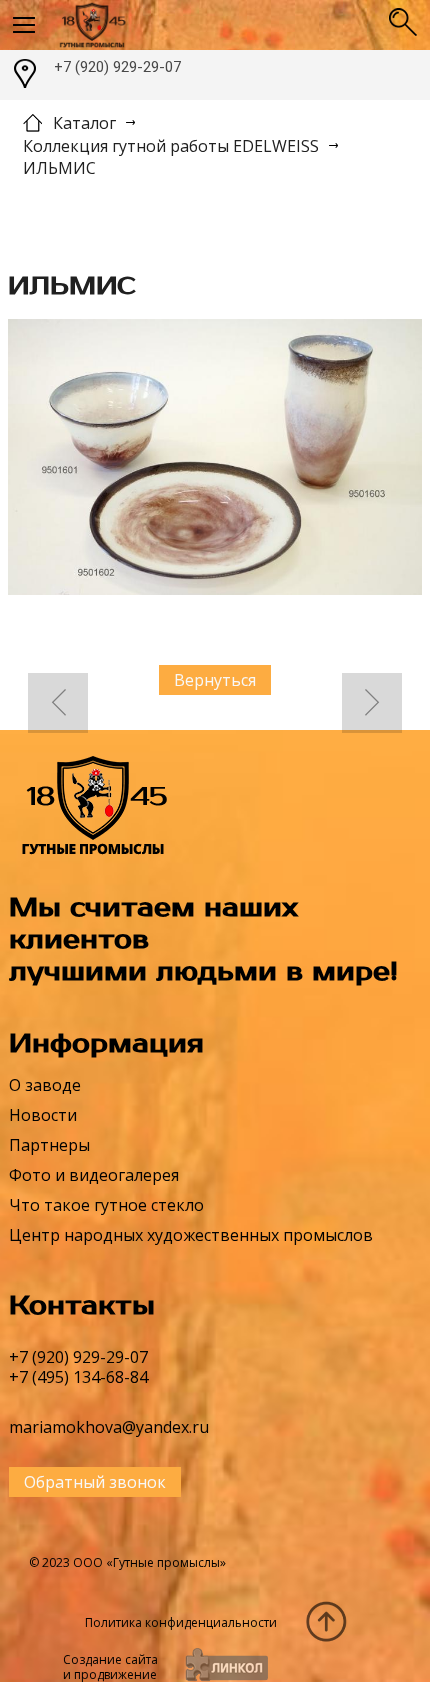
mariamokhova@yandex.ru (109, 1427)
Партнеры (49, 1145)
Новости (43, 1115)
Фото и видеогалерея (94, 1175)
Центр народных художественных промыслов (191, 1235)
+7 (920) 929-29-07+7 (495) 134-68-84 (78, 1367)
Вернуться (215, 680)
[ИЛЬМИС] (215, 459)
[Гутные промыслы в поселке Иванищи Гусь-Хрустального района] (214, 25)
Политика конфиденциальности (181, 1622)
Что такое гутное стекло (106, 1205)
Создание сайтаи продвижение (110, 1667)
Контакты (82, 1306)
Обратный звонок (95, 1482)
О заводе (45, 1085)
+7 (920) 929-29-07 (117, 67)
